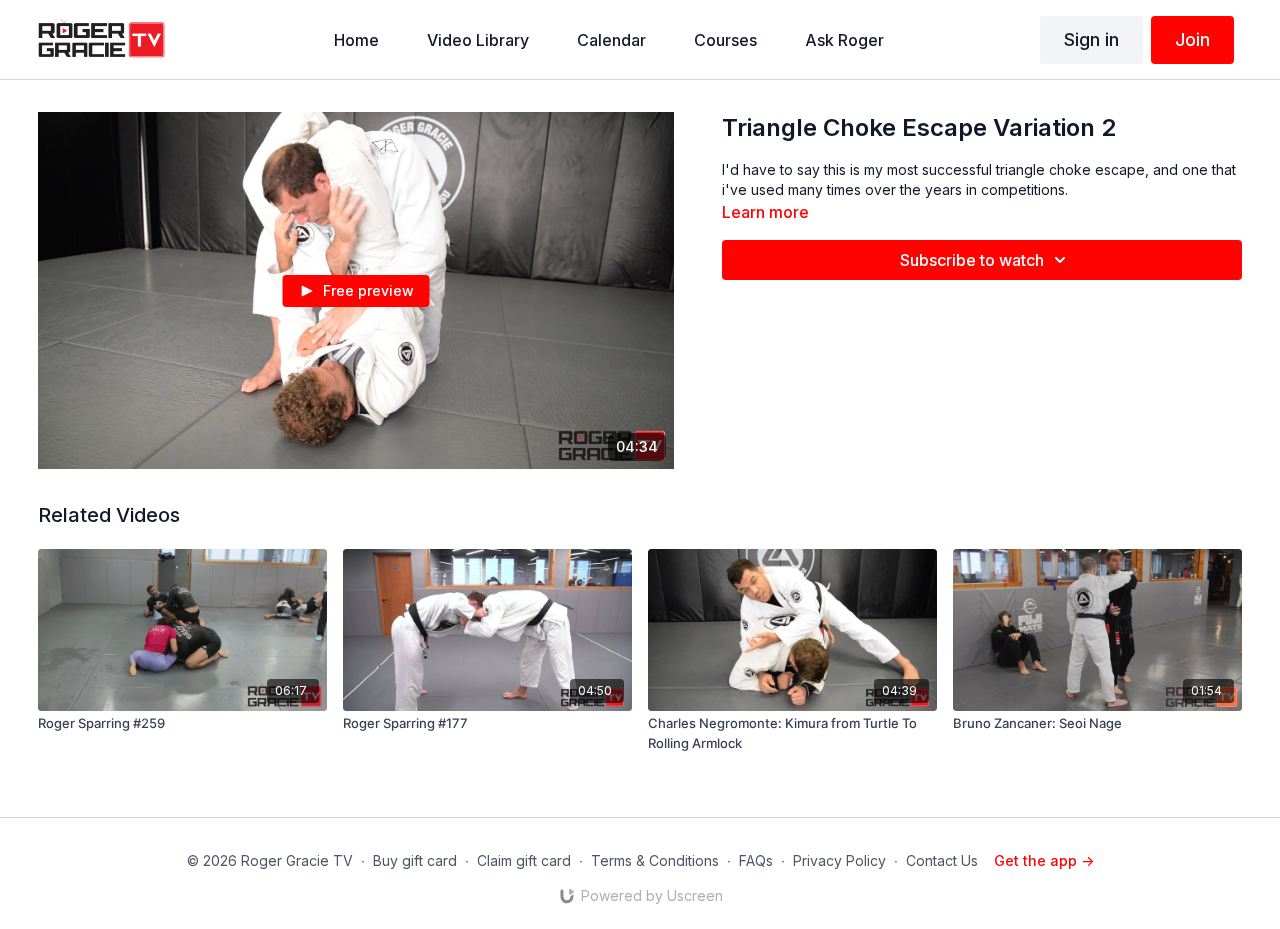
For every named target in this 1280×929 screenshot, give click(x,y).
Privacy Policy (839, 860)
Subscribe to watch (972, 260)
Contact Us (942, 860)
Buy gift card (415, 860)
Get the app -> (1044, 860)
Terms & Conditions (655, 860)
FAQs (756, 860)
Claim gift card (524, 860)
